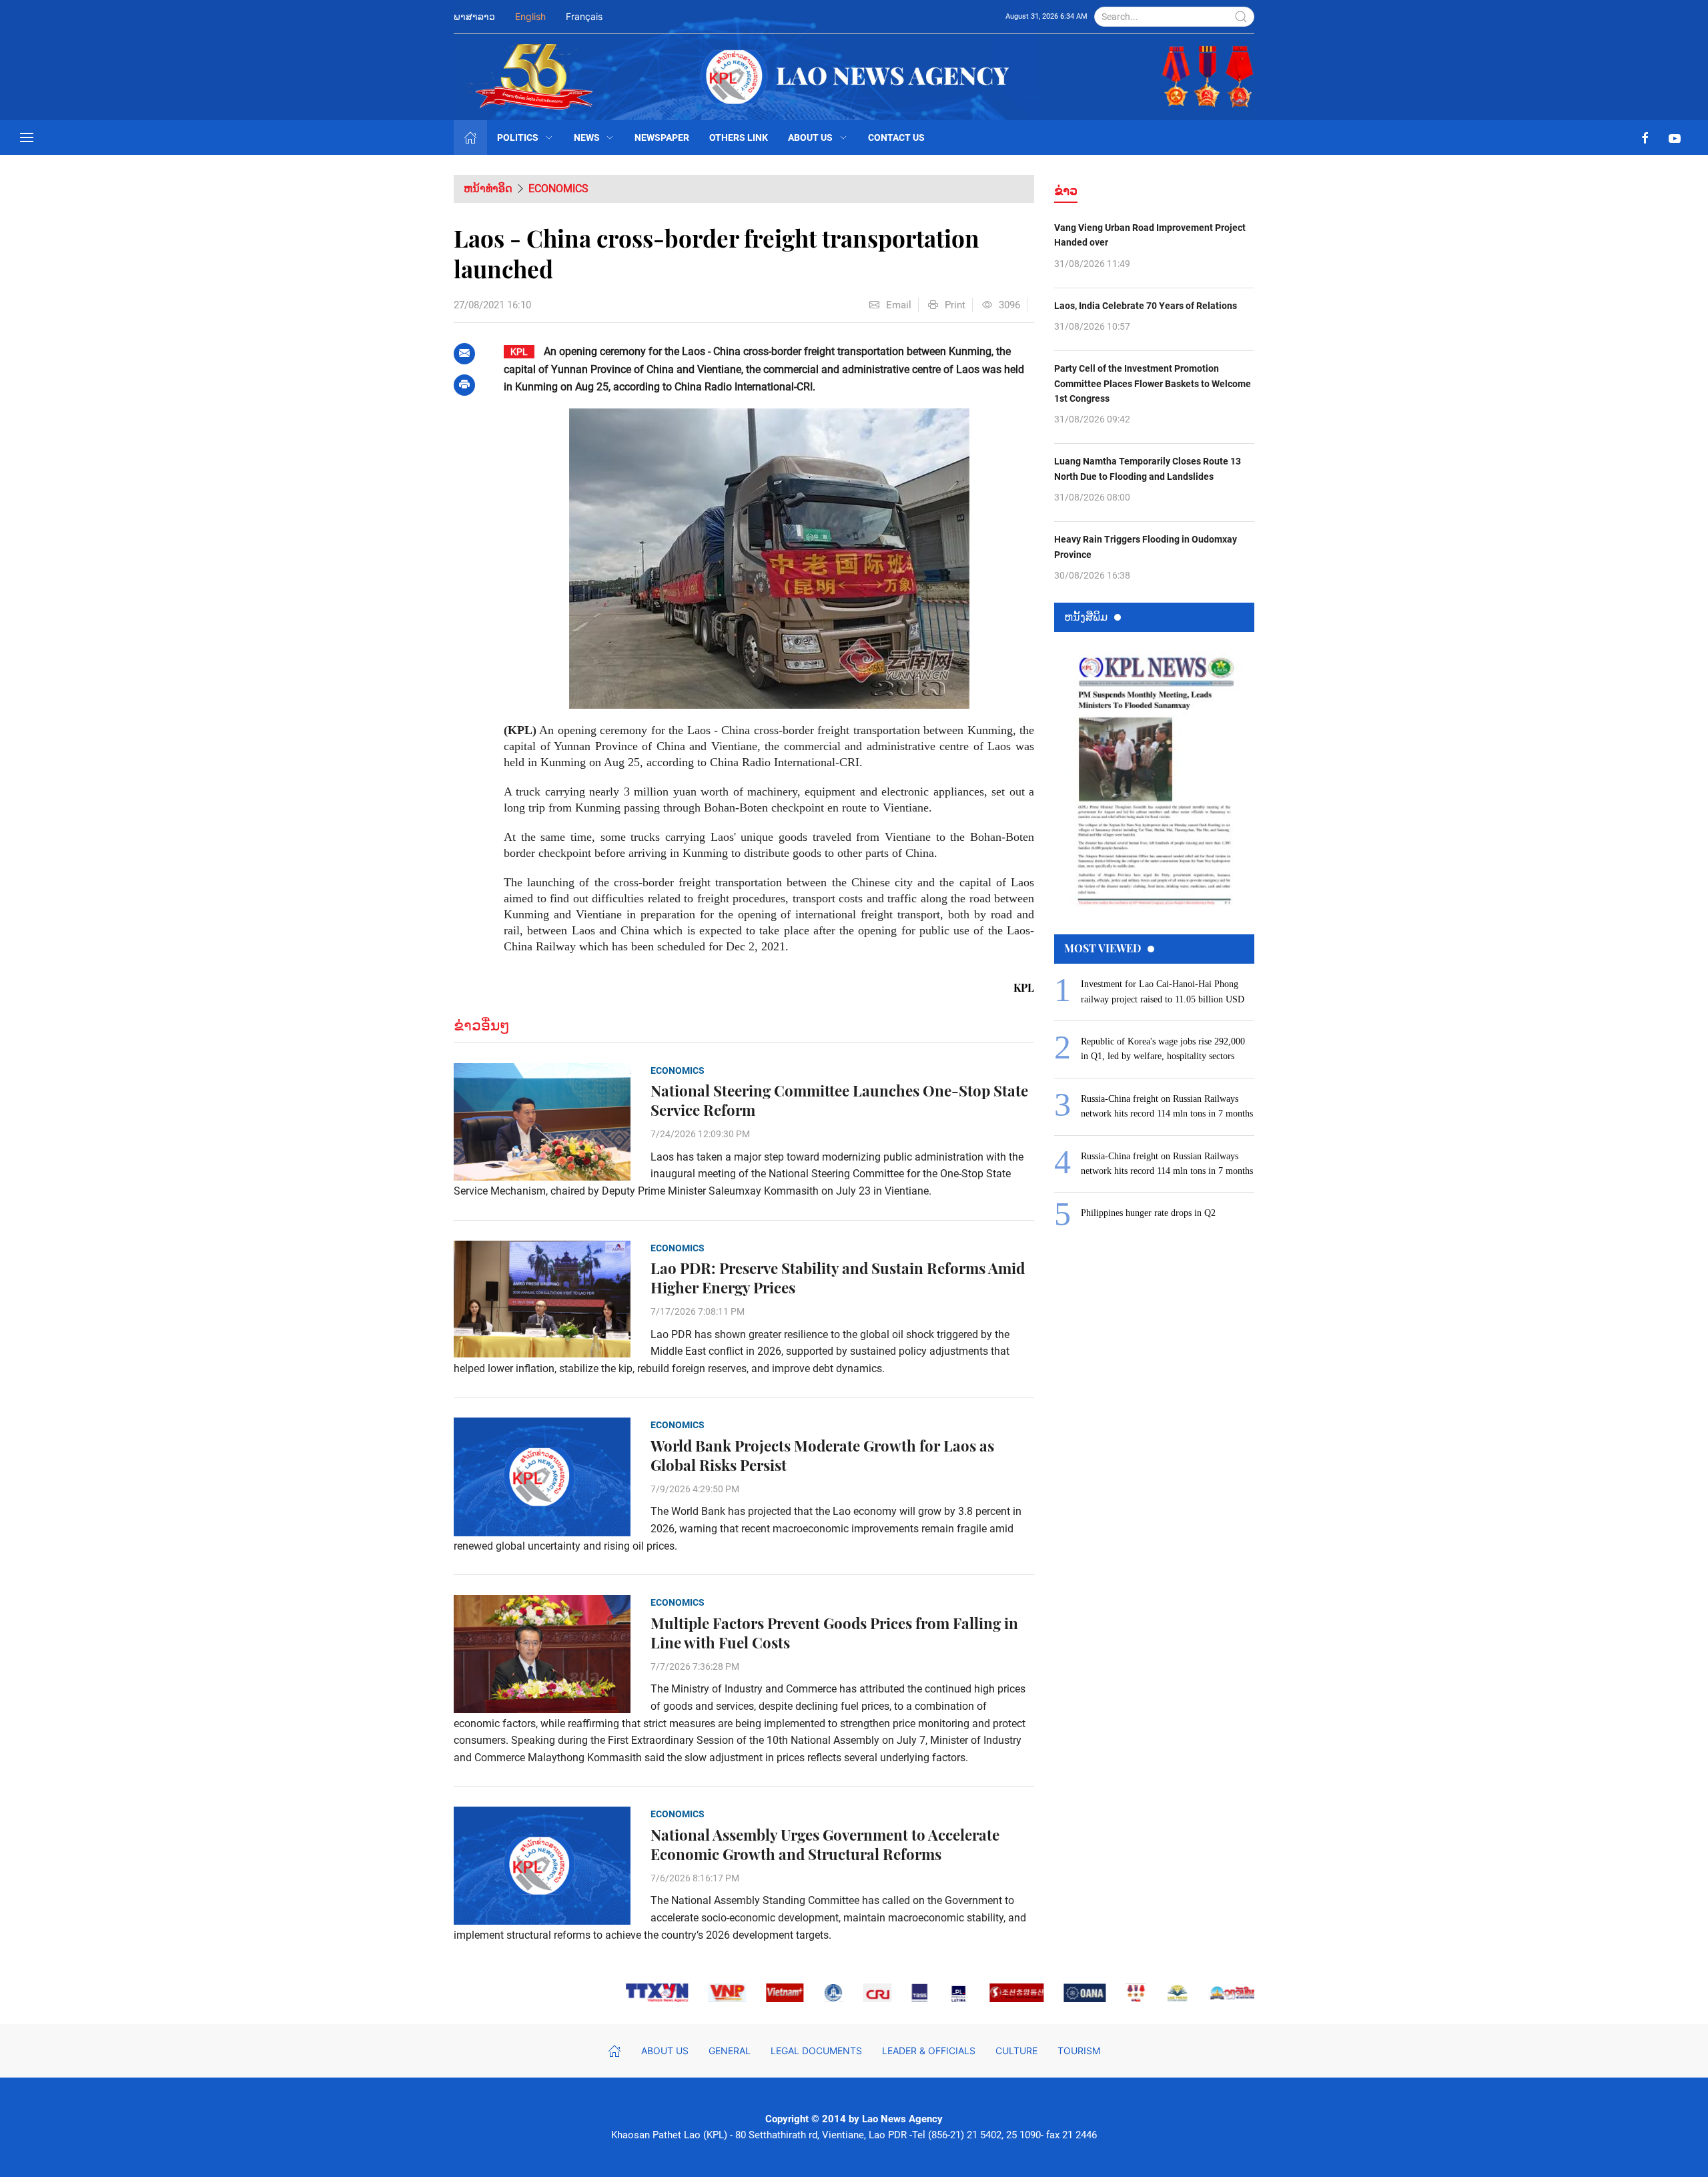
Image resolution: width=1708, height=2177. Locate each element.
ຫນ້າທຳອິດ (488, 189)
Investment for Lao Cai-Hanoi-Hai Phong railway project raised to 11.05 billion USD (1163, 991)
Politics (518, 137)
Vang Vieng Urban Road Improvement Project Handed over (1150, 235)
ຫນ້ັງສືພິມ (1086, 616)
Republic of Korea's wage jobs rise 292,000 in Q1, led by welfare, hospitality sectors (1163, 1049)
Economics (558, 189)
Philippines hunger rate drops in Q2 (1148, 1213)
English (530, 16)
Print (955, 305)
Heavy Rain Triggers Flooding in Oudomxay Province (1146, 547)
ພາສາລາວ (474, 16)
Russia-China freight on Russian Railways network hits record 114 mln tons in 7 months (1167, 1106)
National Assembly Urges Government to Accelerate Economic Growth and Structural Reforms (825, 1845)
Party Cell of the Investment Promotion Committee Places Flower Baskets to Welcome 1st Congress (1153, 383)
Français (584, 16)
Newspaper (662, 137)
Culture (1016, 2051)
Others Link (739, 137)
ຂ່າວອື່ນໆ (482, 1025)
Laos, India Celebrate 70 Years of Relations (1146, 306)
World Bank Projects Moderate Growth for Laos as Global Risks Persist (822, 1456)
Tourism (1079, 2051)
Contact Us (896, 137)
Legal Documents (816, 2051)
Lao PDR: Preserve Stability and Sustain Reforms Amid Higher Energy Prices (838, 1278)
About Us (810, 137)
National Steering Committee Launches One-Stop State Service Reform (839, 1101)
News (587, 137)
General (730, 2051)
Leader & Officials (929, 2051)
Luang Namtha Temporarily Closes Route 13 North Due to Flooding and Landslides (1148, 469)
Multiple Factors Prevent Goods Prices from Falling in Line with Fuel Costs (834, 1633)
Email (899, 305)
